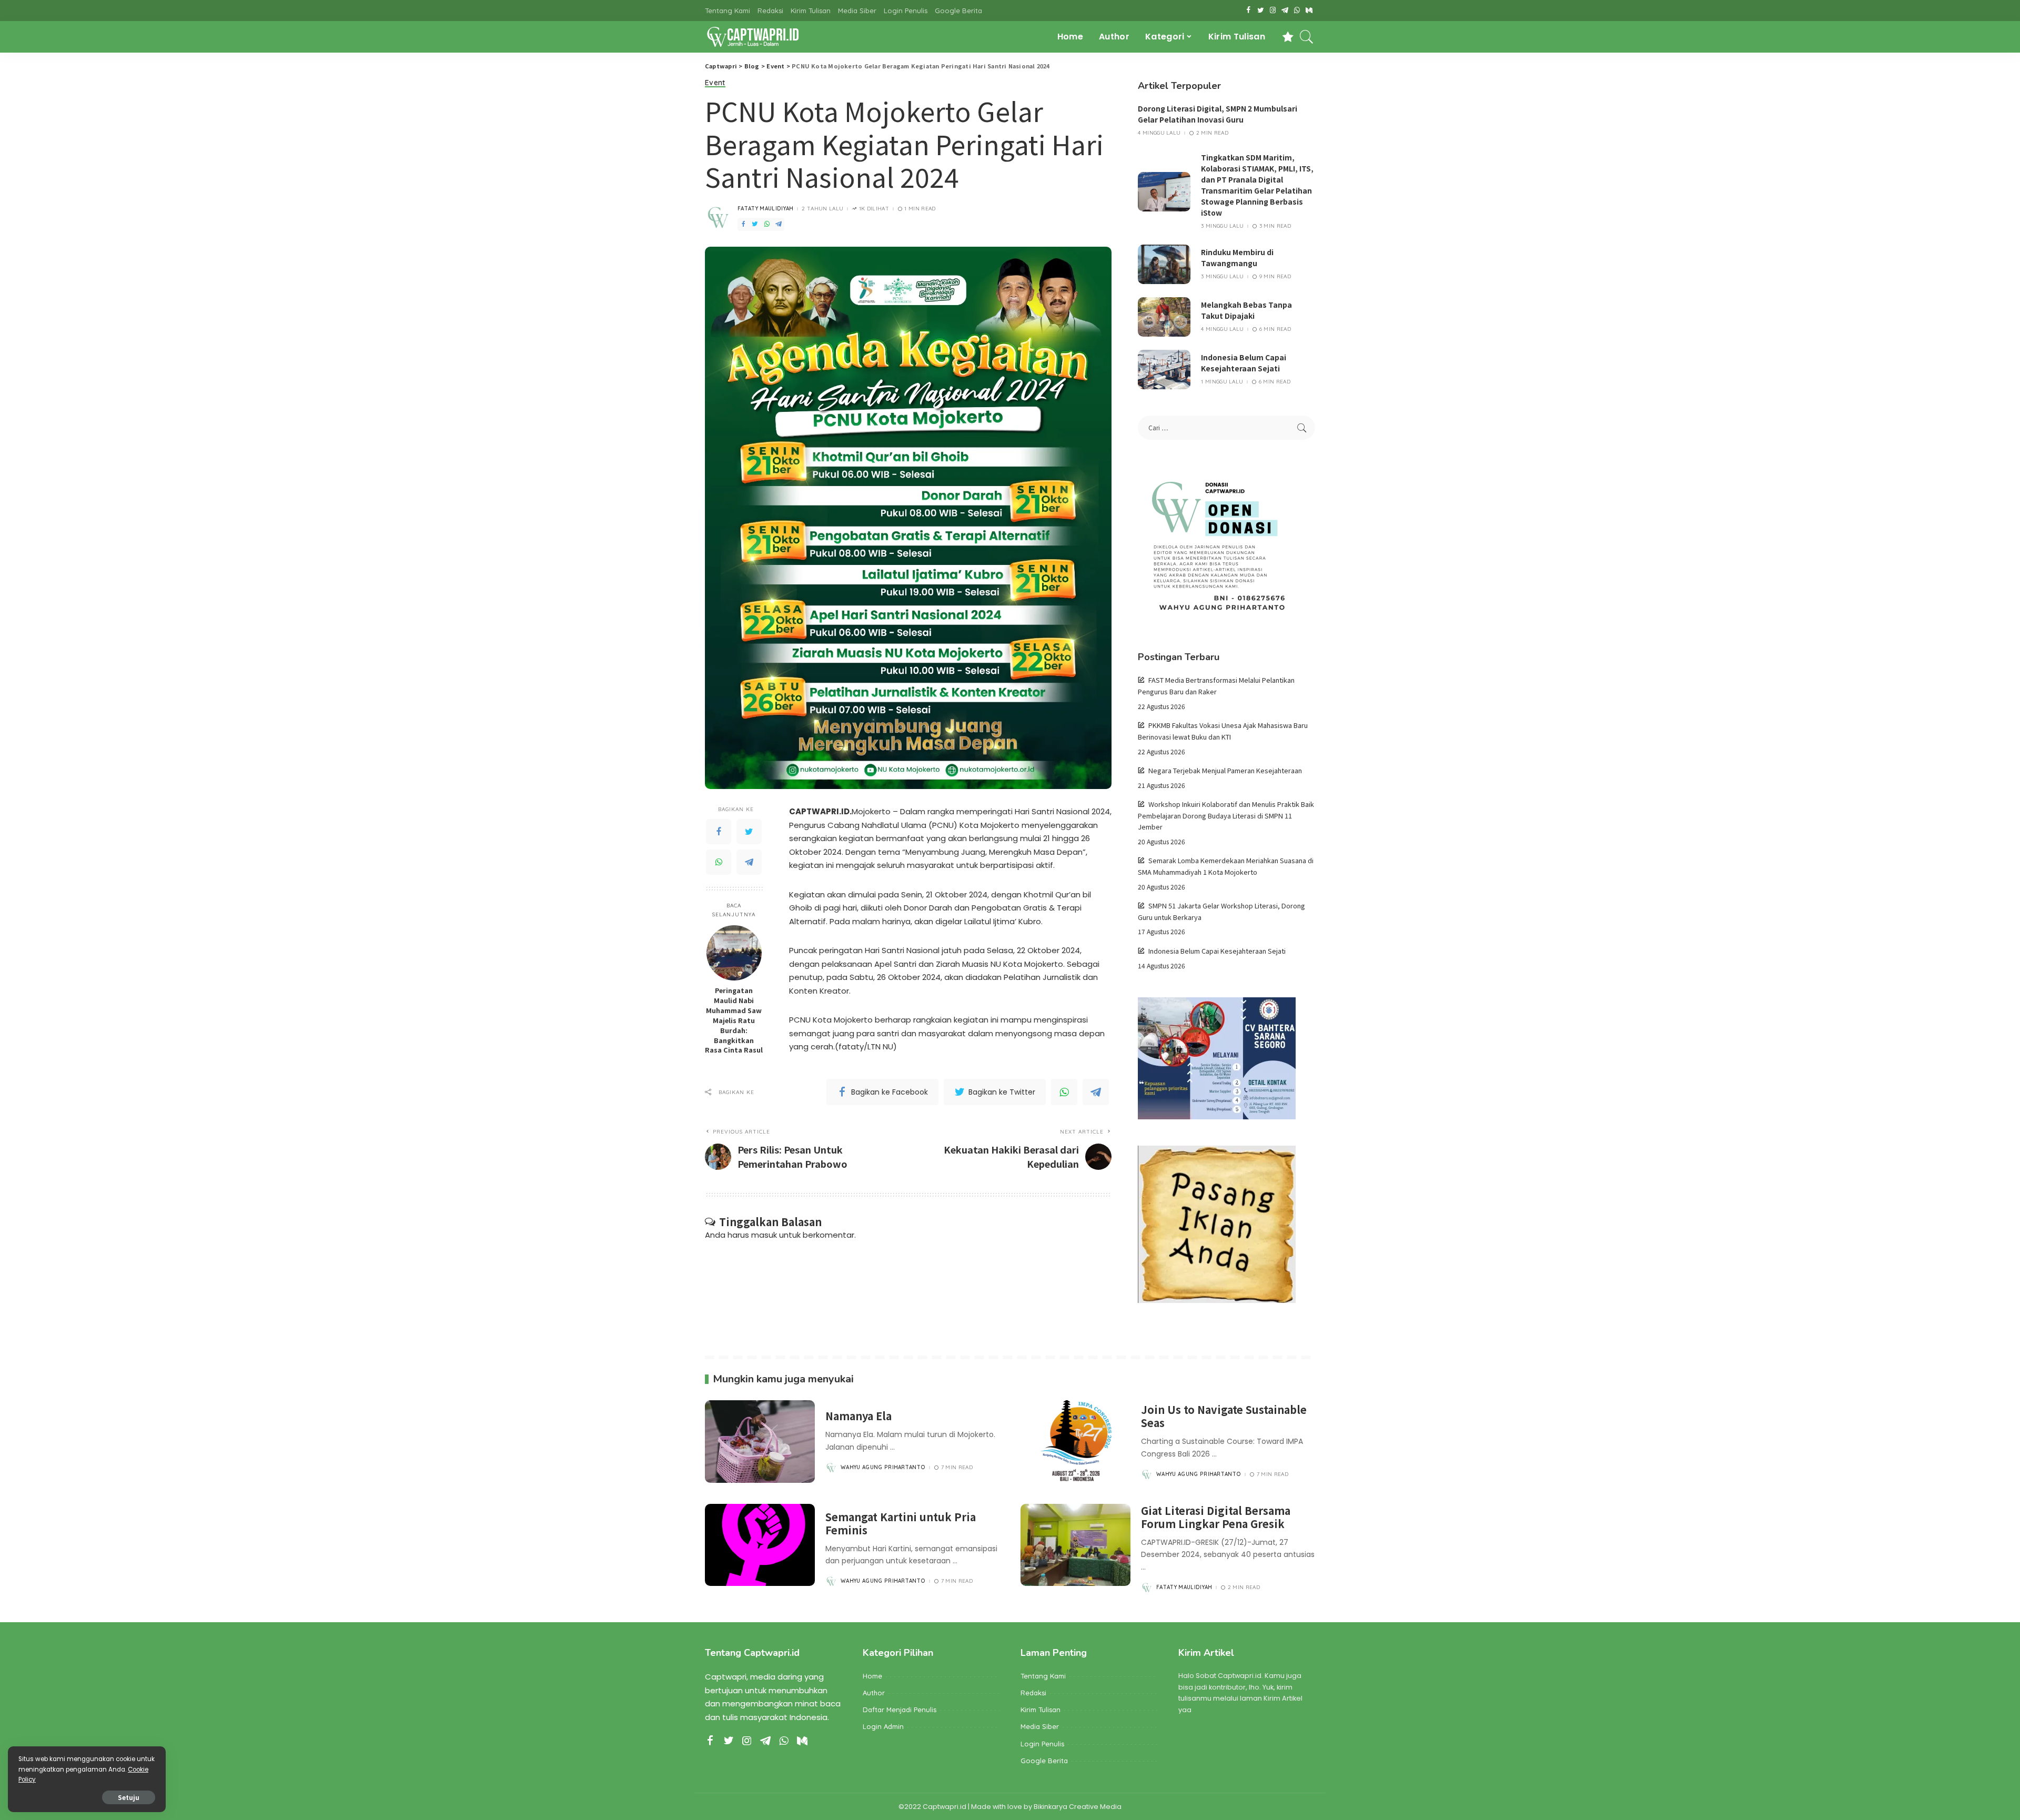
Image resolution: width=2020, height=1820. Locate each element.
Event (715, 83)
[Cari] (1307, 37)
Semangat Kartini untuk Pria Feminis (901, 1523)
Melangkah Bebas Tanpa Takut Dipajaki (1246, 310)
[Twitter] (749, 832)
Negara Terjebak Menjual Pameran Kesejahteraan (1225, 770)
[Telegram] (749, 862)
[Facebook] (719, 832)
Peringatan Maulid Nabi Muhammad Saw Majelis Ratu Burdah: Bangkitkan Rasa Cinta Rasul (734, 1020)
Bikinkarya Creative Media (1078, 1807)
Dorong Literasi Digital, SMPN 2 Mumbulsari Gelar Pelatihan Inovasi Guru (1218, 114)
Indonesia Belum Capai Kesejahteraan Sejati (1244, 363)
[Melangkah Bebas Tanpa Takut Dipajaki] (1164, 317)
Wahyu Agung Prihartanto (883, 1468)
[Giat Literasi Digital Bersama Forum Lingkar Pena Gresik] (1075, 1545)
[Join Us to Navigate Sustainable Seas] (1075, 1442)
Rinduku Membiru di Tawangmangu (1237, 257)
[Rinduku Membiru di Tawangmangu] (1164, 264)
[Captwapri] (753, 37)
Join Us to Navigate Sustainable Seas (1224, 1416)
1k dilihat (874, 209)
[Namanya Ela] (760, 1442)
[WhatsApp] (719, 862)
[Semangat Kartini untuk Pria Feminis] (760, 1545)
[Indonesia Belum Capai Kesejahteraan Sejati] (1164, 370)
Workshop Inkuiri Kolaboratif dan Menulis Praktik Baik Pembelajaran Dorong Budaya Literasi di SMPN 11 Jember (1226, 815)
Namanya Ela (858, 1416)
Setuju (129, 1797)
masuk (764, 1235)
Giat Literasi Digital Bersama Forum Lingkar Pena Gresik (1216, 1517)
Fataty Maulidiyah (765, 209)
